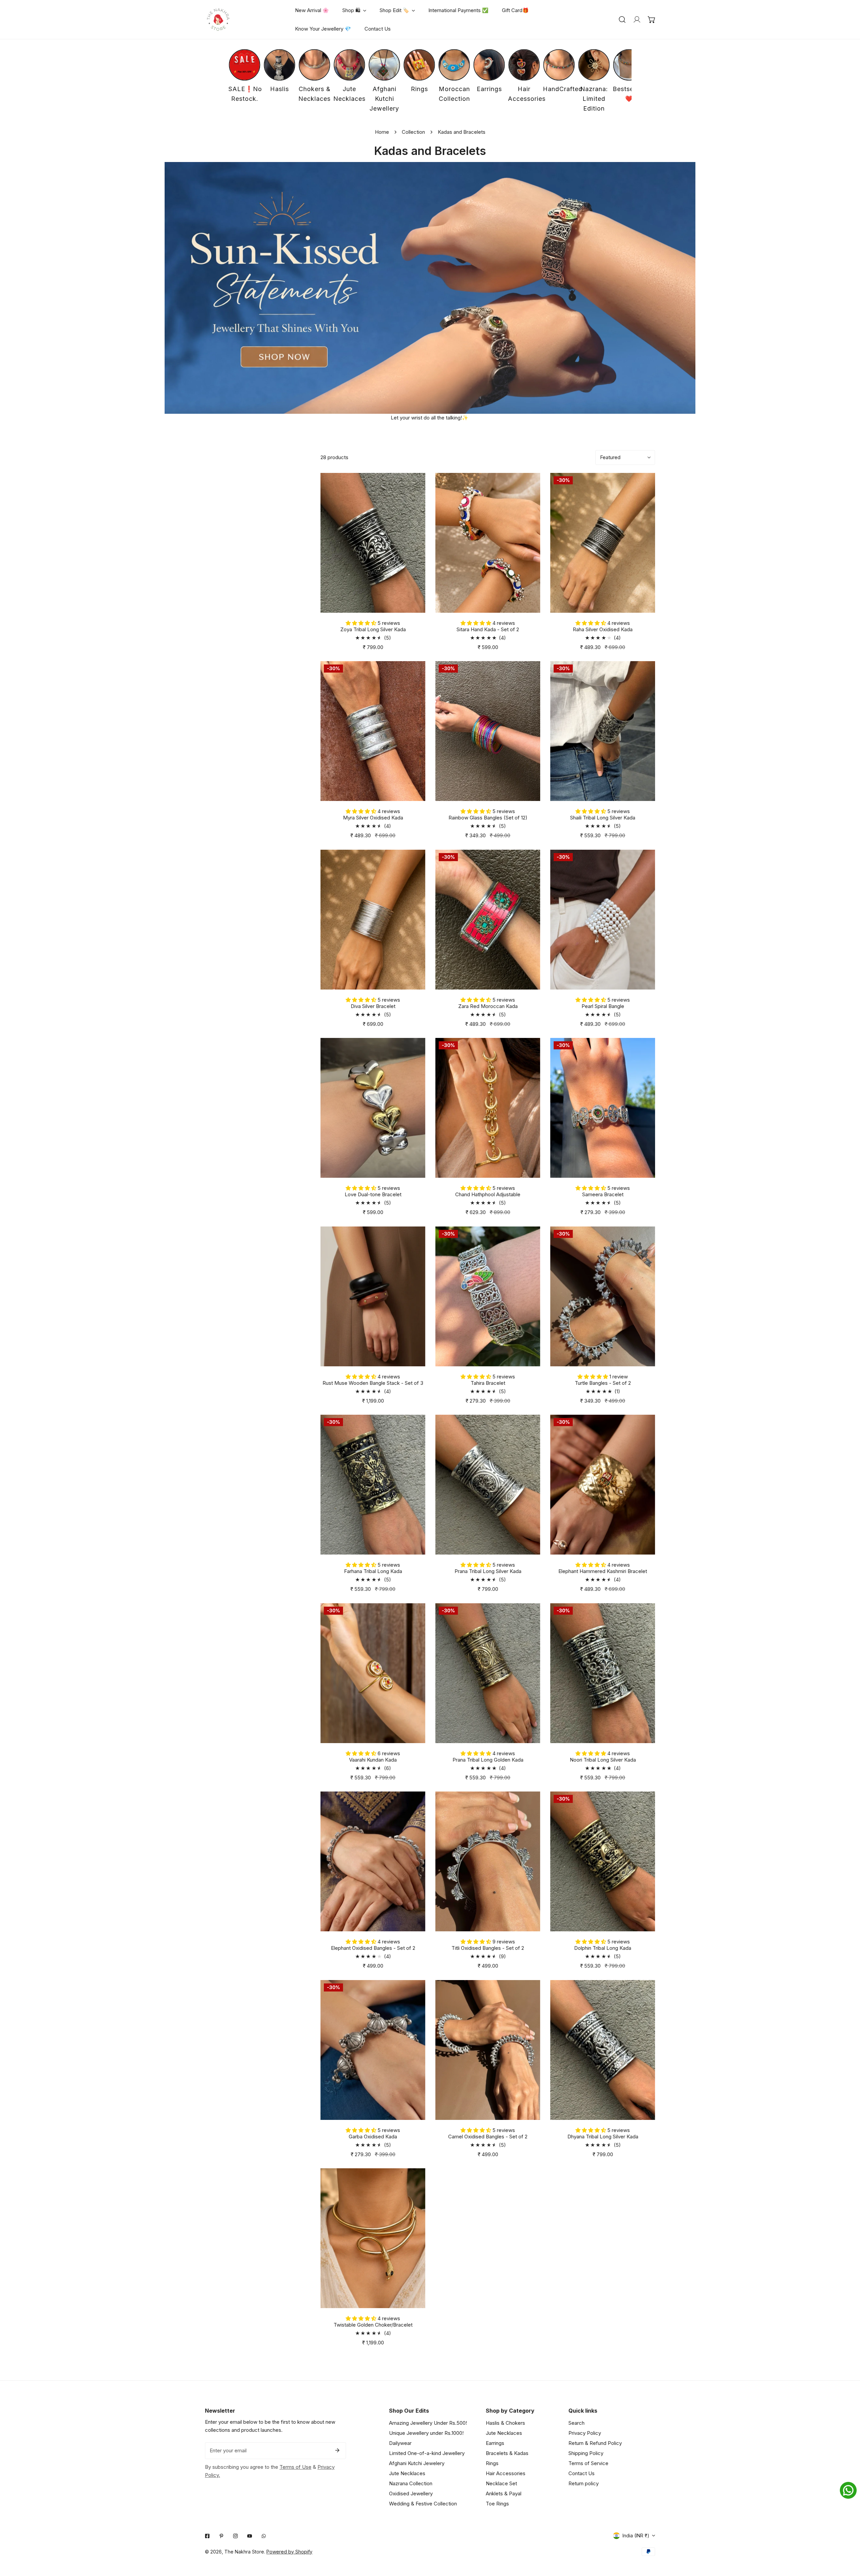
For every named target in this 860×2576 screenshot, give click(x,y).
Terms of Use (295, 2467)
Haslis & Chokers (505, 2423)
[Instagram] (235, 2536)
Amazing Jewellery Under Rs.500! (428, 2423)
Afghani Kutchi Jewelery (417, 2463)
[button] (652, 19)
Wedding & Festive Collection (423, 2504)
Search (576, 2423)
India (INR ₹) (636, 2535)
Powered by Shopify (289, 2552)
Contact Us (582, 2473)
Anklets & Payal (504, 2493)
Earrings (495, 2443)
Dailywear (400, 2443)
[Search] (622, 19)
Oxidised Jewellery (411, 2493)
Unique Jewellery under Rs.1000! (426, 2433)
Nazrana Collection (411, 2483)
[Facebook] (207, 2536)
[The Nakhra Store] (218, 19)
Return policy (584, 2483)
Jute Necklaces (407, 2473)
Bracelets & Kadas (507, 2453)
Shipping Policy (586, 2453)
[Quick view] (412, 605)
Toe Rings (497, 2504)
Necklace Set (501, 2483)
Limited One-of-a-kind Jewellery (427, 2453)
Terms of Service (588, 2463)
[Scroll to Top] (848, 2540)
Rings (492, 2463)
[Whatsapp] (264, 2536)
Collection (413, 132)
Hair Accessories (506, 2473)
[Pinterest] (221, 2536)
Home (382, 132)
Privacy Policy (585, 2433)
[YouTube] (250, 2536)
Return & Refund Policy (595, 2443)
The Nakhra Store (244, 2552)
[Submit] (337, 2450)
